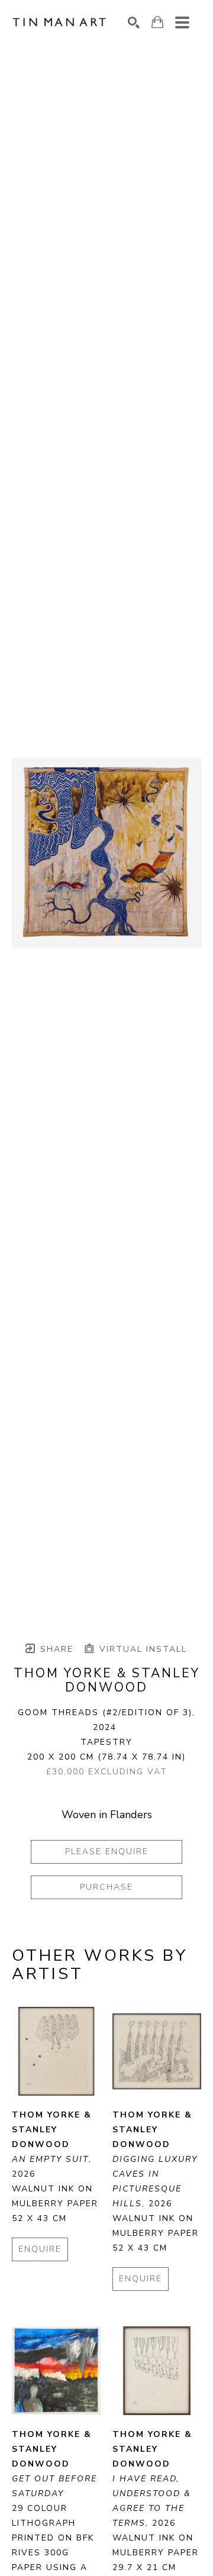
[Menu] (182, 22)
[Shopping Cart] (157, 22)
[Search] (134, 22)
